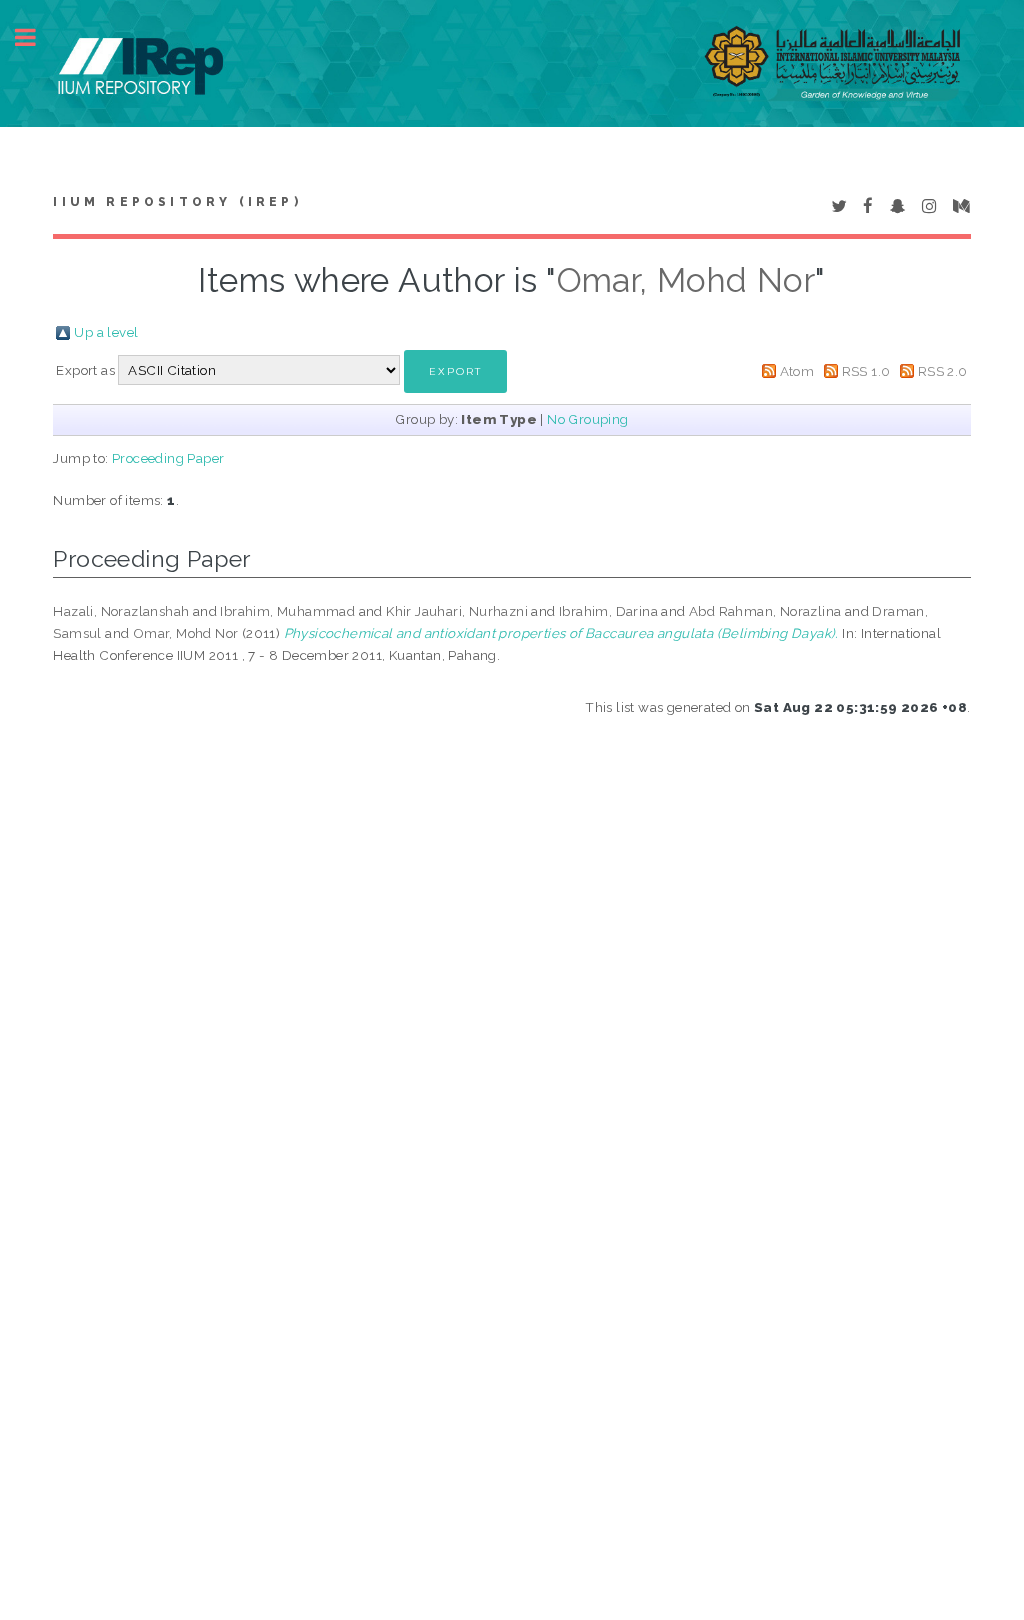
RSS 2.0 (943, 371)
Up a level (106, 332)
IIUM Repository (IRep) (177, 202)
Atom (797, 371)
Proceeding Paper (168, 458)
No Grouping (587, 419)
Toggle (36, 37)
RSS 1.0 (866, 371)
